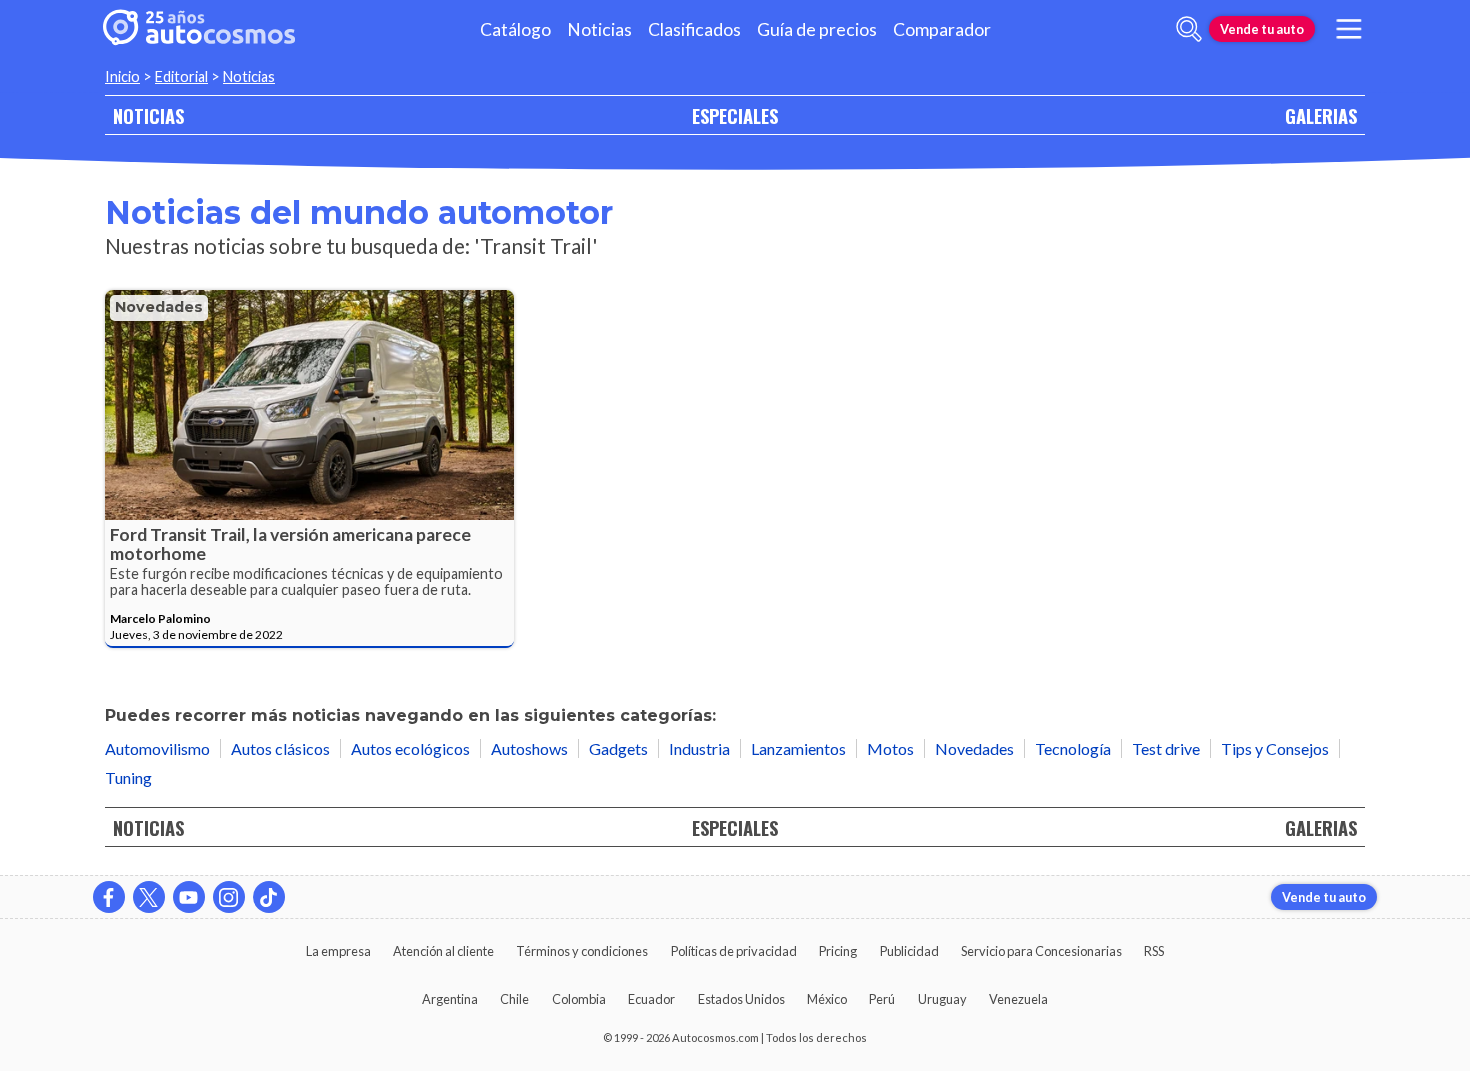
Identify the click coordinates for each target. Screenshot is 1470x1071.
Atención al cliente (443, 951)
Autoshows (529, 748)
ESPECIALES (735, 115)
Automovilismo (157, 748)
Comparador (942, 29)
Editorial (181, 76)
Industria (699, 748)
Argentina (450, 999)
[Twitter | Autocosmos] (149, 897)
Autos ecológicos (410, 748)
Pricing (838, 951)
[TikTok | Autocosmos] (269, 897)
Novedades (159, 307)
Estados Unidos (741, 999)
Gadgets (618, 748)
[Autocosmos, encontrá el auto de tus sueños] (199, 29)
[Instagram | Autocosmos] (229, 897)
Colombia (579, 999)
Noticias (599, 29)
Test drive (1166, 748)
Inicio (122, 76)
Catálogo (515, 29)
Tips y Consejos (1275, 748)
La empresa (338, 951)
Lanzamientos (798, 748)
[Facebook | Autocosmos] (109, 897)
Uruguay (942, 999)
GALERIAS (1321, 115)
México (827, 999)
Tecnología (1073, 748)
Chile (514, 999)
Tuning (128, 777)
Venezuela (1018, 999)
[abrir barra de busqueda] (1189, 29)
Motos (890, 748)
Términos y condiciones (582, 951)
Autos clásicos (280, 748)
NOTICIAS (148, 115)
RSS (1154, 951)
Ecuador (651, 999)
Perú (882, 999)
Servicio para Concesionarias (1041, 951)
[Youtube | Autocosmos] (189, 897)
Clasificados (694, 29)
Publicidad (909, 951)
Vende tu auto (1262, 29)
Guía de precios (817, 29)
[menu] (1349, 29)
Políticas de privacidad (734, 951)
